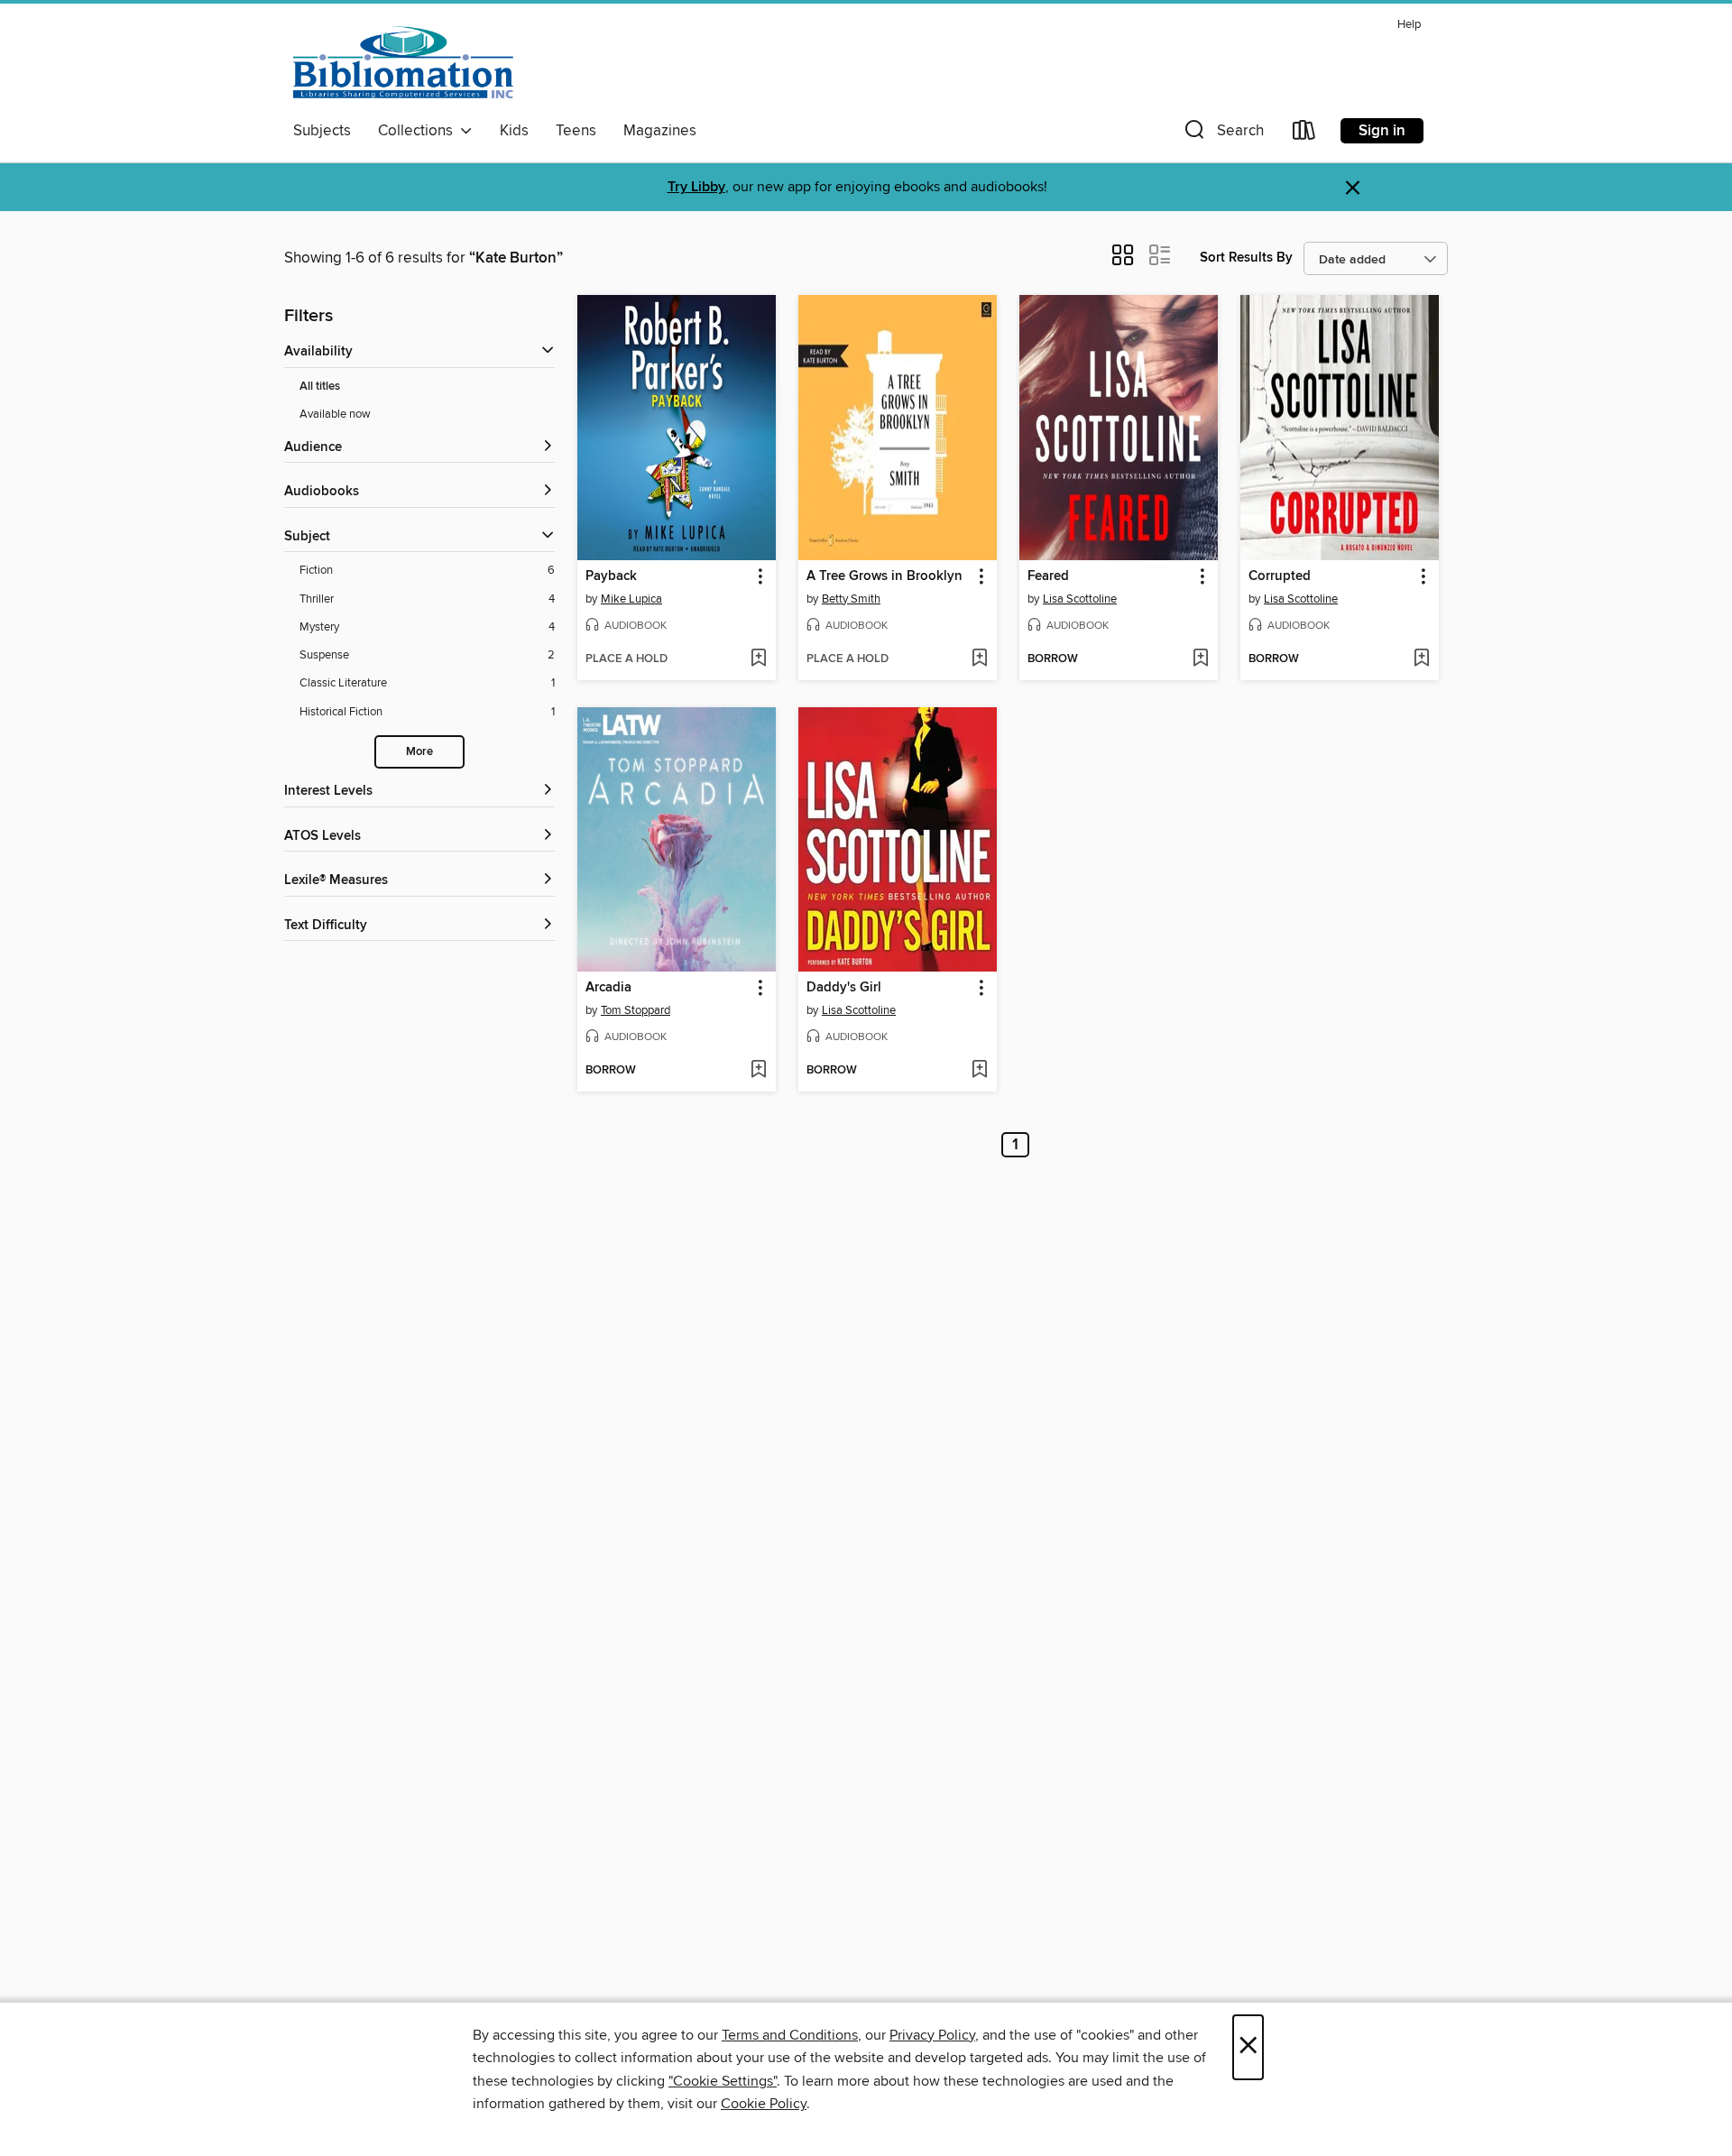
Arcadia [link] (608, 988)
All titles (320, 387)
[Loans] (1304, 134)
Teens (576, 131)
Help (1409, 25)
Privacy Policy (932, 2035)
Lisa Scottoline (1080, 599)
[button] (1222, 134)
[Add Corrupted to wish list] (1421, 659)
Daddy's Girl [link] (844, 988)
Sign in (1382, 131)
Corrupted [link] (1280, 576)
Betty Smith (851, 599)
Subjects (322, 131)
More (419, 752)
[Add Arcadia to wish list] (758, 1071)
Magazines (660, 131)
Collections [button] (419, 131)
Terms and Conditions (790, 2035)
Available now (335, 414)
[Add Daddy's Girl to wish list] (979, 1071)
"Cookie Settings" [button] (723, 2081)
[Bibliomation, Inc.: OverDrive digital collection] (403, 62)
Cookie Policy (764, 2104)
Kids (514, 131)
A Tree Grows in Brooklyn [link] (884, 576)
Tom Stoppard (636, 1010)
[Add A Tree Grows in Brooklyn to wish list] (979, 659)
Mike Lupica (631, 599)
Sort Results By (1246, 258)
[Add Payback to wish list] (758, 659)
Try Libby (696, 187)
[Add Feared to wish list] (1200, 659)
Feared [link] (1048, 576)
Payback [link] (611, 576)
